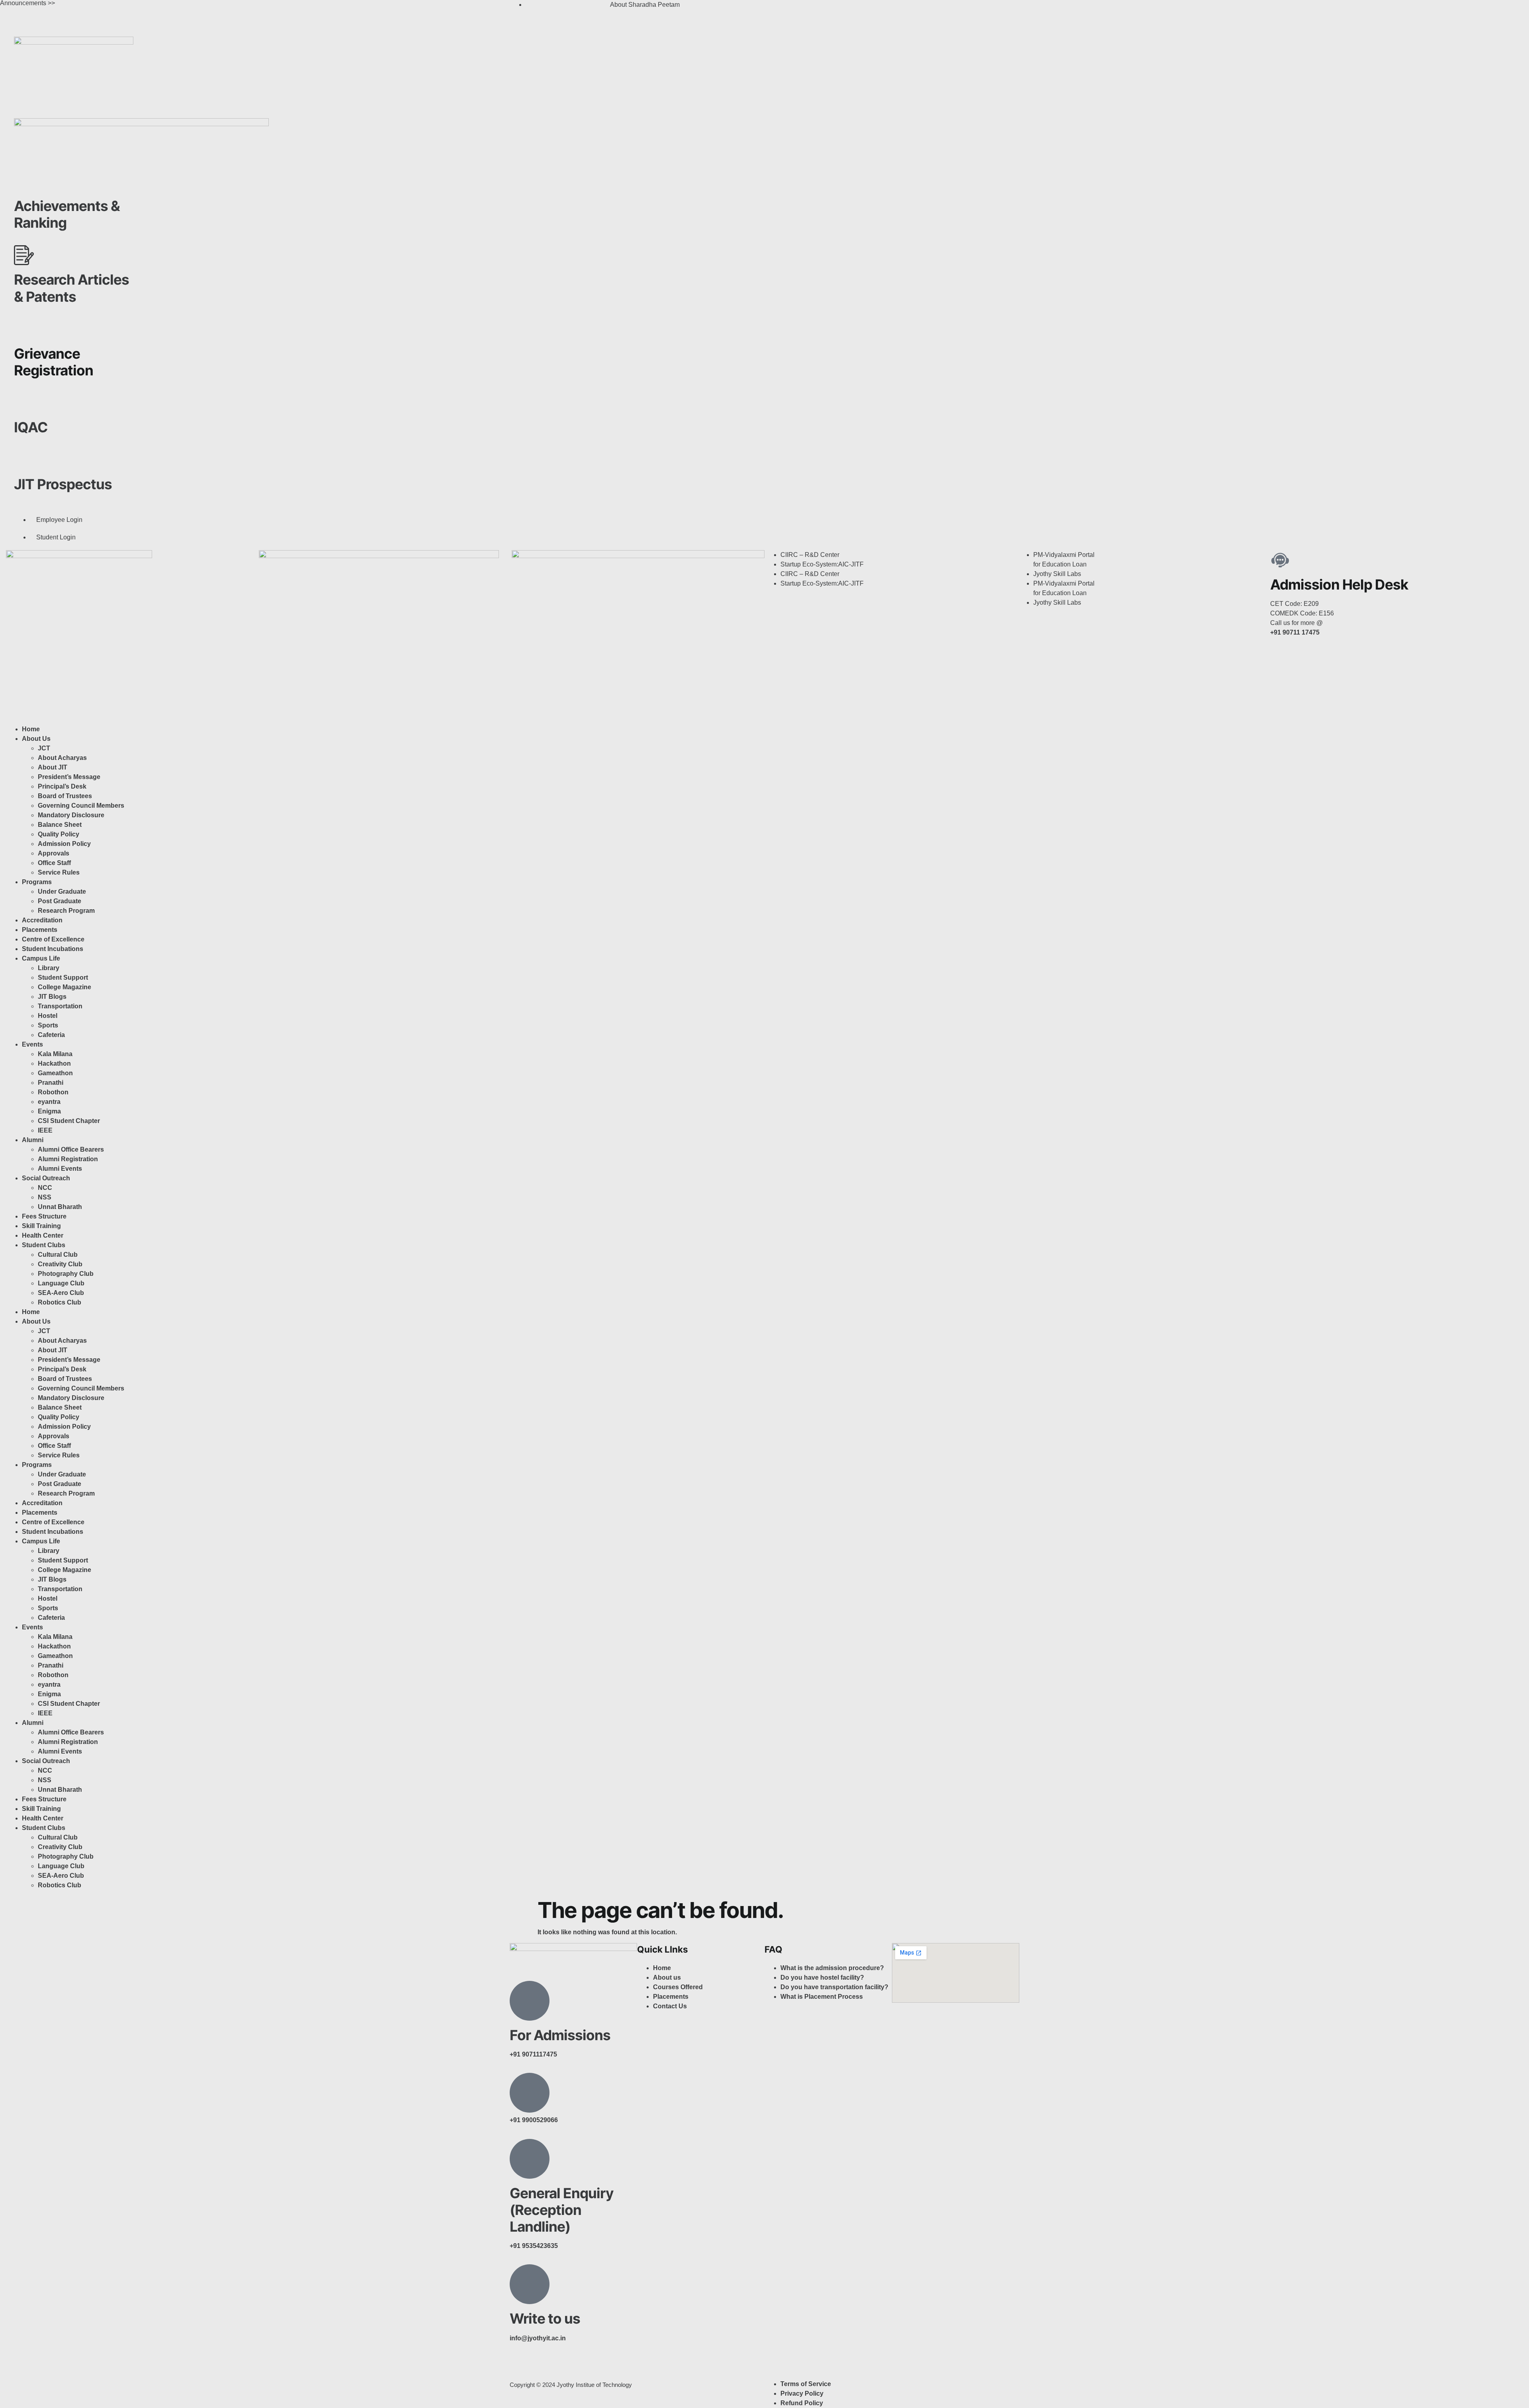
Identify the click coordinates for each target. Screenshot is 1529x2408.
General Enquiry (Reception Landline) (562, 2210)
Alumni (33, 1140)
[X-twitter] (817, 10)
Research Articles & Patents (71, 288)
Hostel (48, 1016)
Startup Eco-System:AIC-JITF (822, 564)
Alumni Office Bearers (72, 1149)
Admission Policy (64, 844)
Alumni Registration (68, 1159)
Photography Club (66, 1274)
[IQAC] (24, 403)
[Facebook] (774, 10)
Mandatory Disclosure (71, 815)
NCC (45, 1188)
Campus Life (41, 958)
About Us (36, 739)
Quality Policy (59, 834)
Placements (40, 930)
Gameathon (55, 1073)
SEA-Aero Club (61, 1293)
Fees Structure (44, 1216)
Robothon (53, 1092)
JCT (44, 748)
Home (31, 729)
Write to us (545, 2318)
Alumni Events (60, 1169)
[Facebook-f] (520, 2367)
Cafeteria (51, 1035)
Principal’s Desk (62, 786)
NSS (45, 1197)
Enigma (49, 1111)
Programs (37, 882)
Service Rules (59, 872)
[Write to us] (530, 2284)
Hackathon (54, 1063)
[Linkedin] (839, 10)
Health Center (43, 1235)
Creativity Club (60, 1264)
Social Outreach (46, 1178)
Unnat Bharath (60, 1207)
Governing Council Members (81, 806)
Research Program (66, 911)
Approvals (54, 853)
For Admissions (560, 2035)
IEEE (45, 1130)
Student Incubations (53, 949)
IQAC (31, 427)
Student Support (63, 977)
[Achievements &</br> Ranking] (24, 182)
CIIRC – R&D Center (810, 555)
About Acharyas (62, 758)
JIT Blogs (52, 997)
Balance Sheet (60, 825)
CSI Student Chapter (69, 1121)
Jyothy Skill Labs (1057, 574)
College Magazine (65, 987)
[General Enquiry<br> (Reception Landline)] (530, 2159)
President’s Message (69, 777)
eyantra (49, 1102)
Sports (48, 1025)
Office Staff (54, 863)
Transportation (60, 1006)
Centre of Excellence (53, 939)
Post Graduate (60, 901)
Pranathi (51, 1083)
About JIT (53, 767)
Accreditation (42, 920)
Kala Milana (55, 1054)
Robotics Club (60, 1302)
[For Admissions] (530, 2001)
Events (32, 1044)
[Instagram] (796, 10)
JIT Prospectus (63, 484)
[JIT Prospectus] (24, 460)
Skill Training (41, 1226)
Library (49, 968)
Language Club (61, 1283)
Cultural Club (58, 1255)
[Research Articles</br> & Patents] (24, 255)
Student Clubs (44, 1245)
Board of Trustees (65, 796)
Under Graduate (62, 892)
